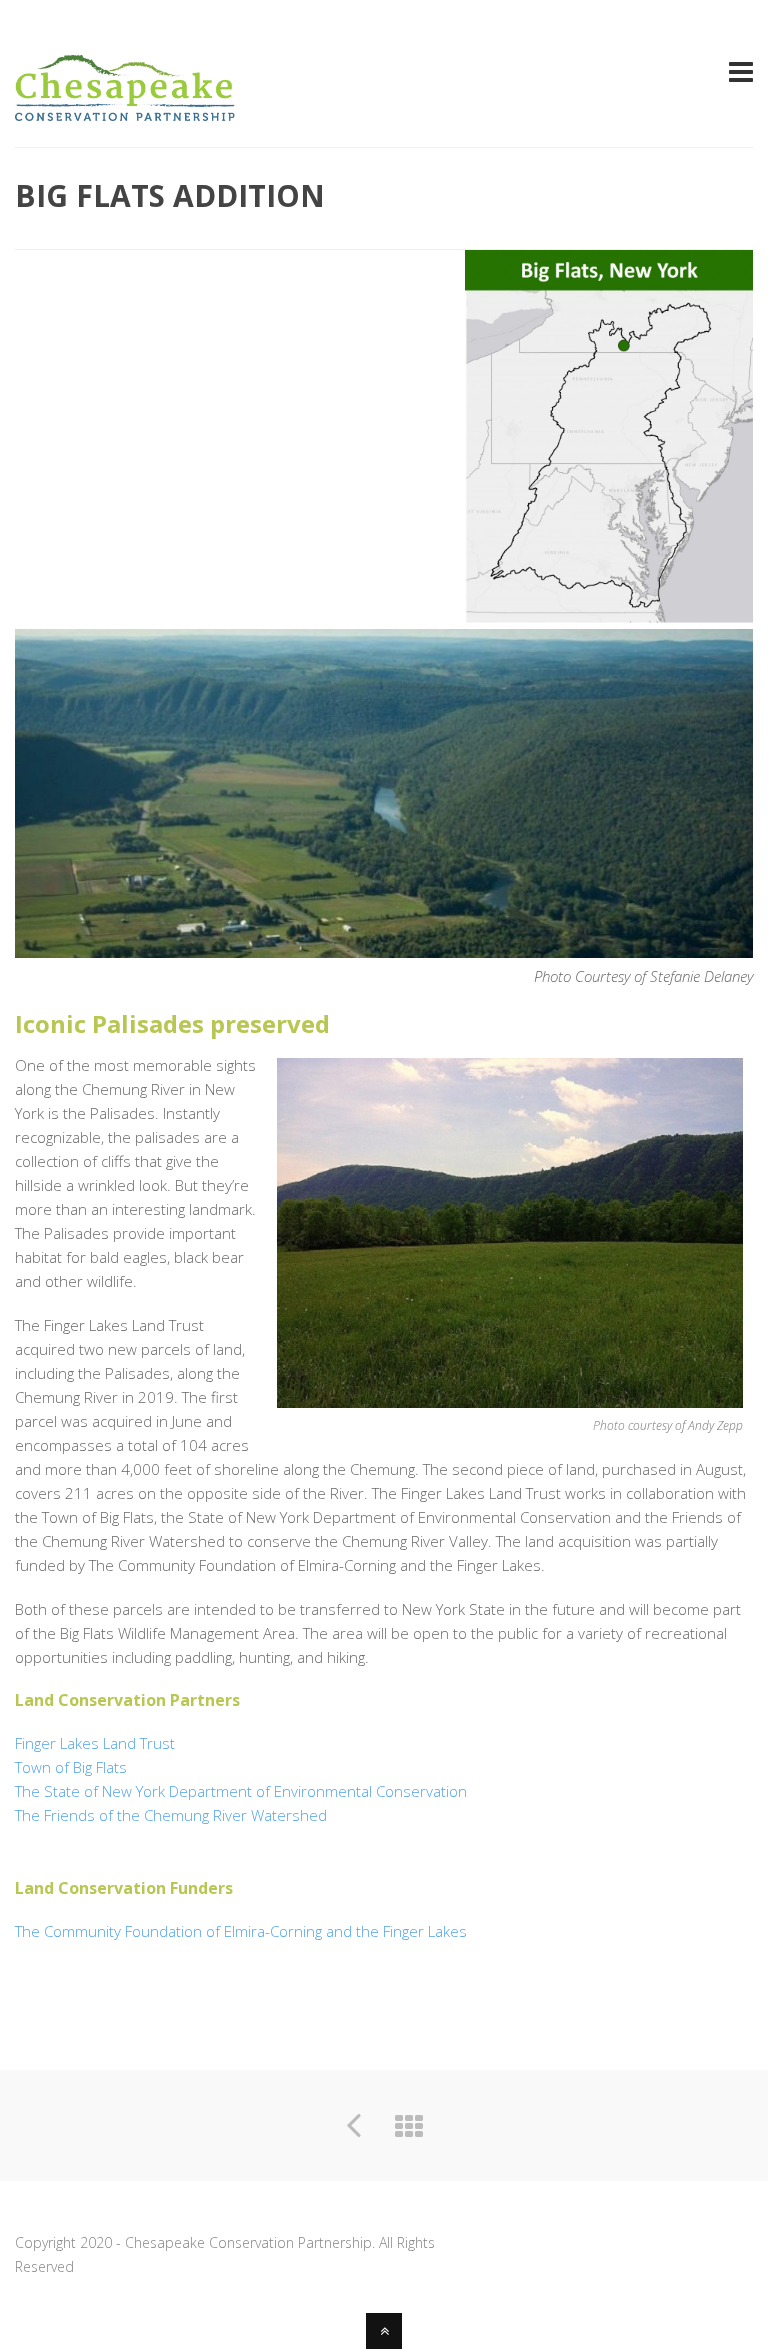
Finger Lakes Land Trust (95, 1743)
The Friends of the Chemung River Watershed (171, 1815)
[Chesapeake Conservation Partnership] (125, 109)
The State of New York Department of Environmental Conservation (241, 1791)
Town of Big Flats (71, 1767)
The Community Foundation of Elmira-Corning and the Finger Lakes (241, 1931)
